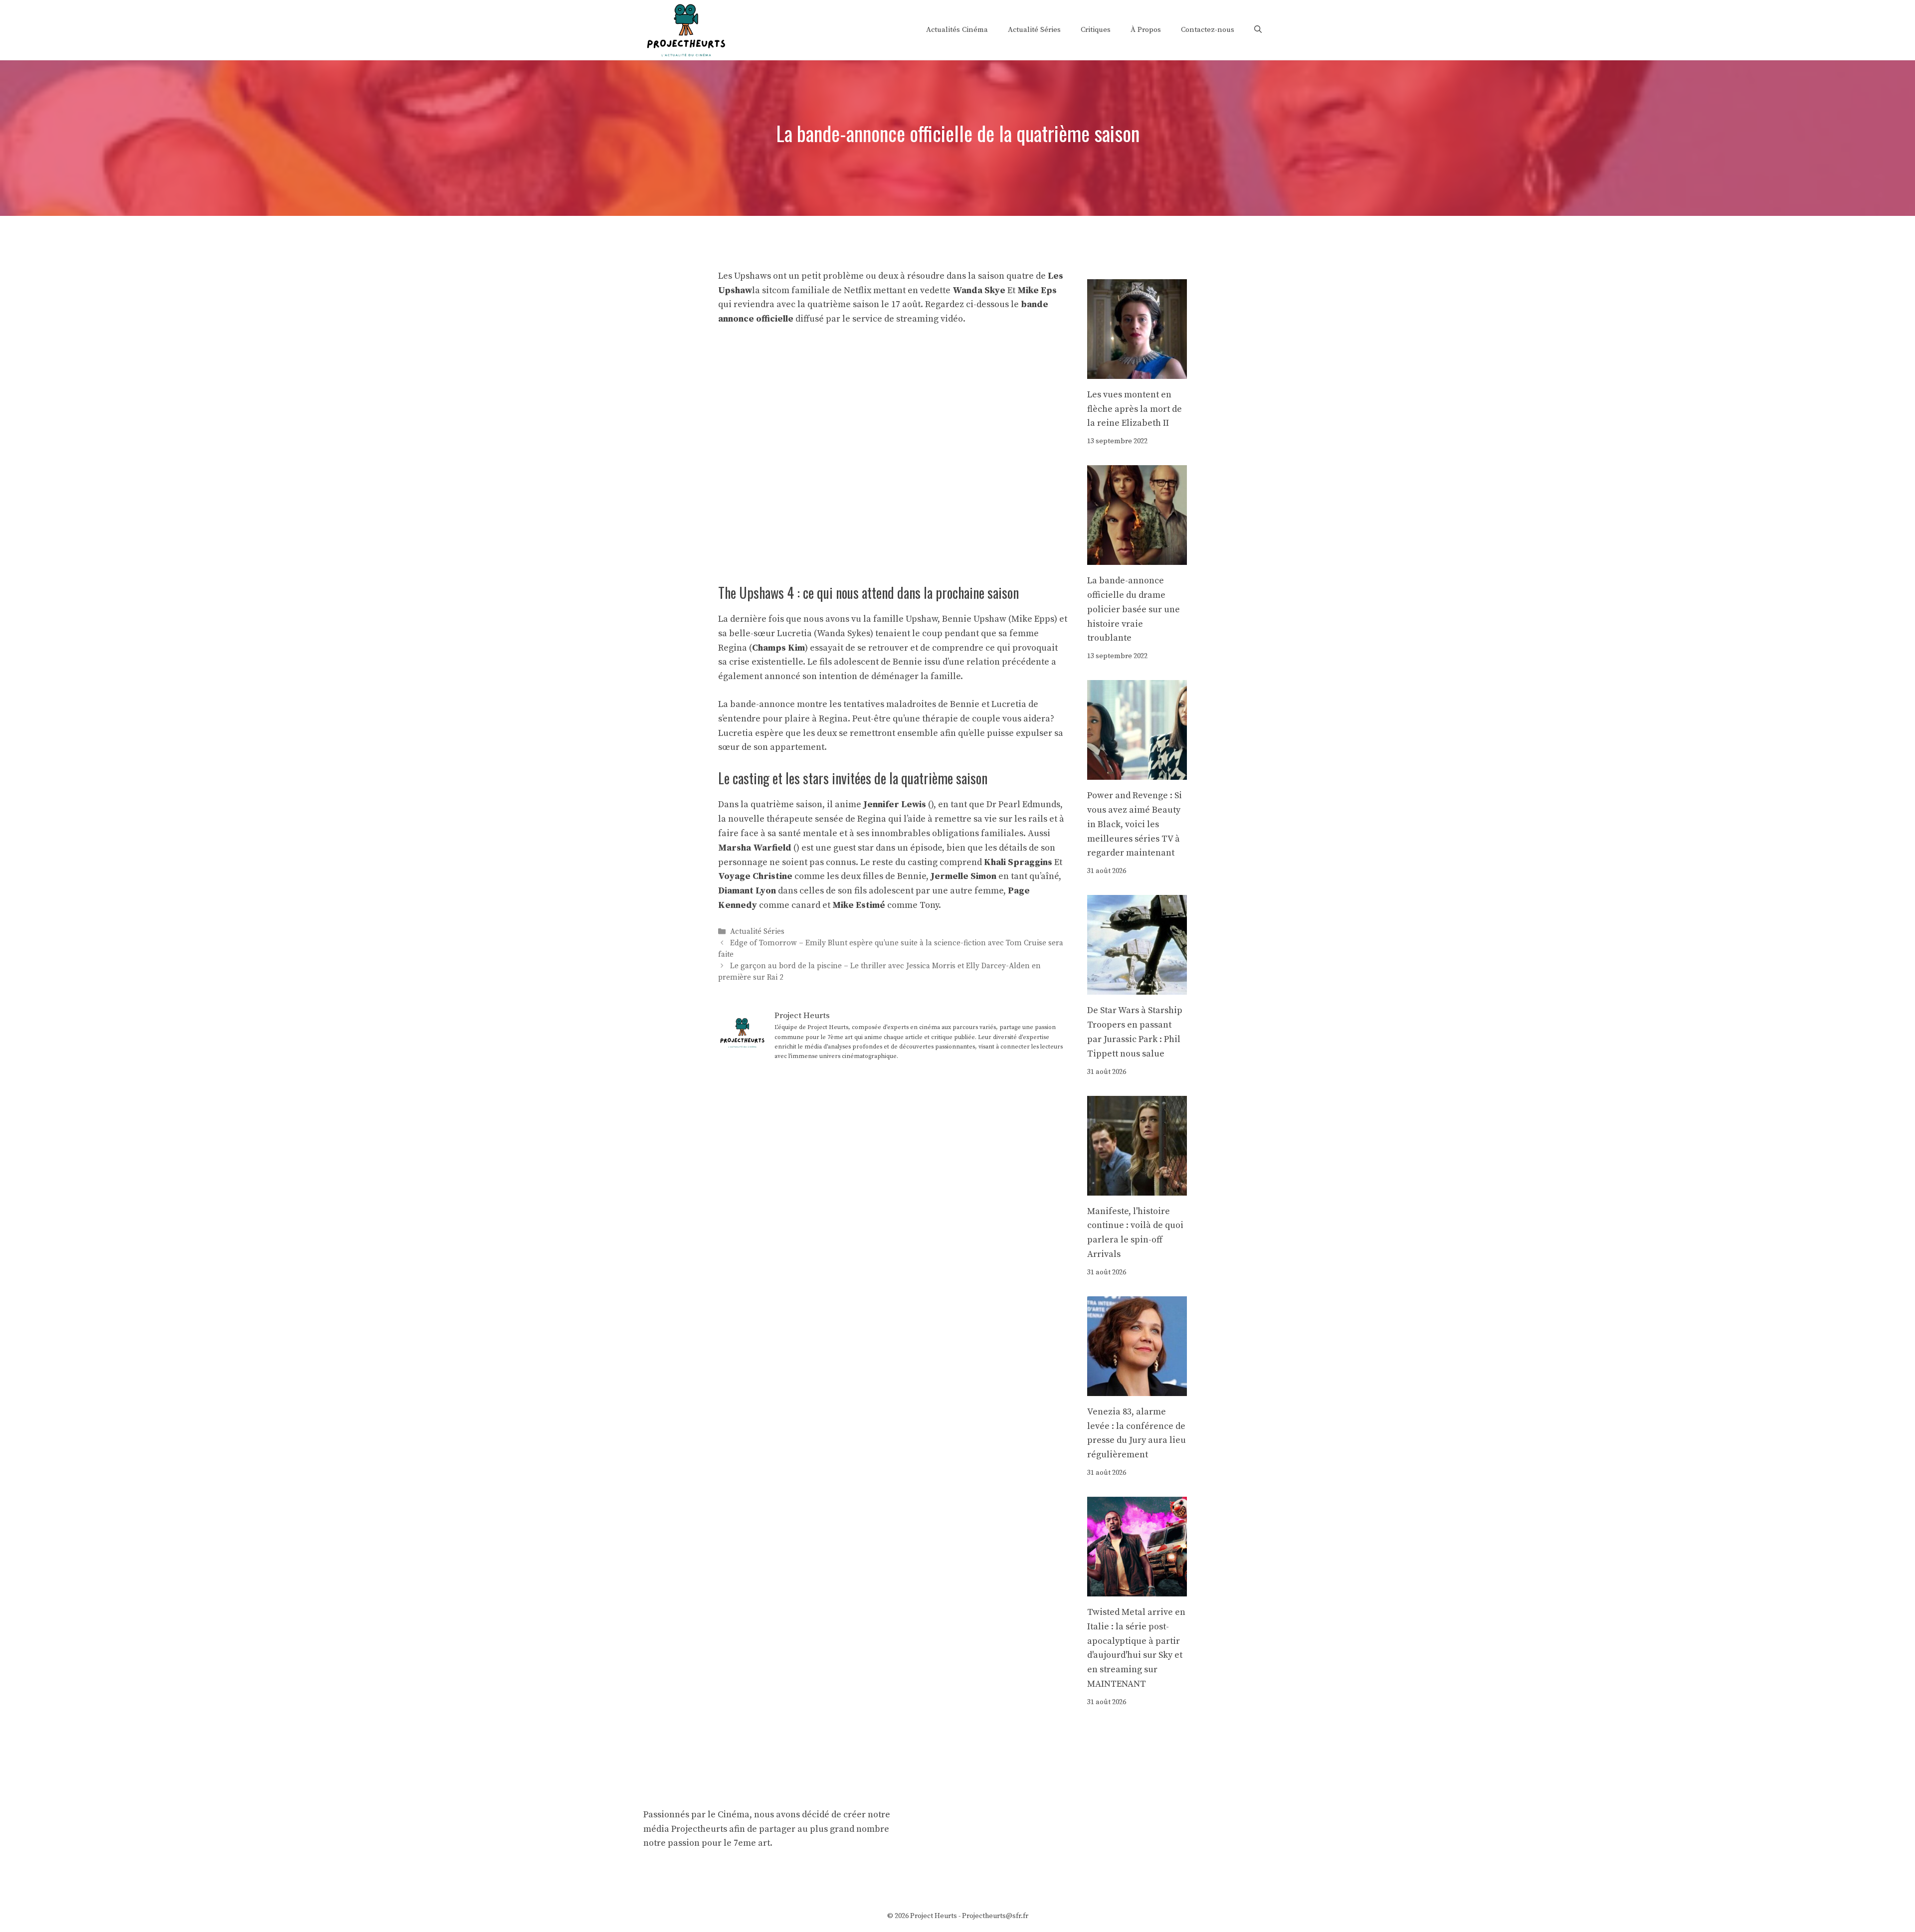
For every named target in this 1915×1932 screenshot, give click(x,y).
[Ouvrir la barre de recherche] (1258, 30)
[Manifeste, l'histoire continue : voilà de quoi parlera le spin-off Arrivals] (1137, 1188)
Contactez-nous (1208, 30)
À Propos (1146, 30)
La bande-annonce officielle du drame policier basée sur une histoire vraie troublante (1134, 609)
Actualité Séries (1034, 30)
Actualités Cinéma (957, 30)
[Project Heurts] (686, 29)
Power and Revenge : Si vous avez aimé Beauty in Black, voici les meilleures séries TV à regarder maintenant (1135, 824)
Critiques (1096, 30)
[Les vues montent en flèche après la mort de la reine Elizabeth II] (1137, 371)
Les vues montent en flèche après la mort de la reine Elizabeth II (1135, 409)
